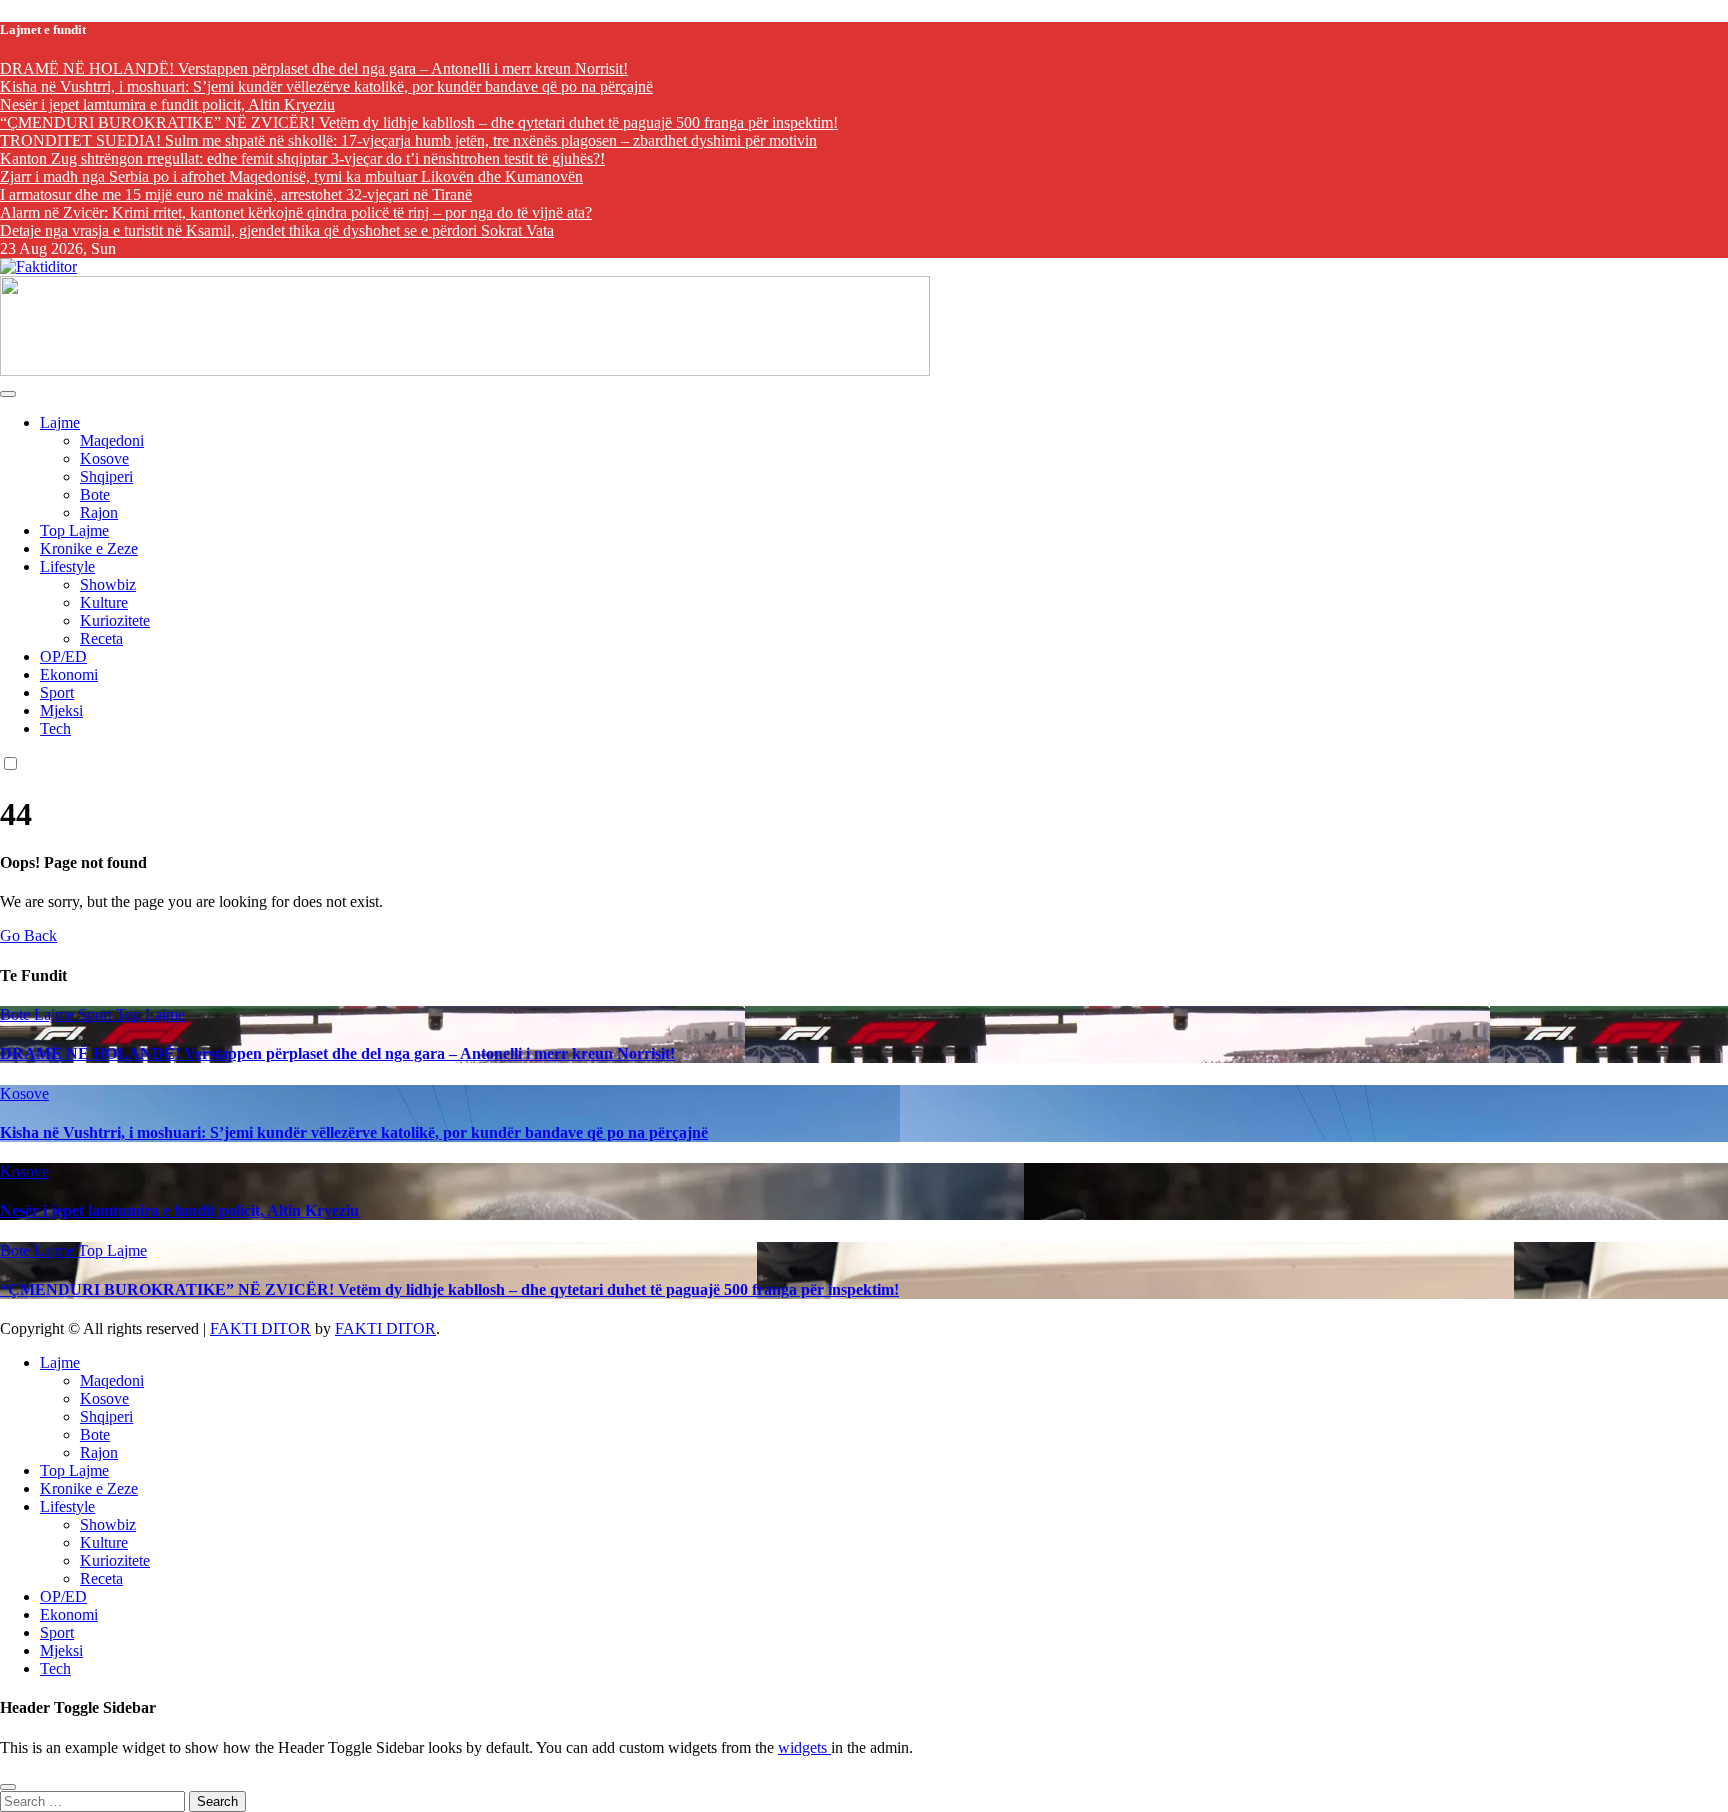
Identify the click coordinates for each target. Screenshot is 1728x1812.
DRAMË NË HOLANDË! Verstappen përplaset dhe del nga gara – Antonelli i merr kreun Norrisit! (337, 1053)
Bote (95, 494)
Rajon (99, 512)
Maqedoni (112, 440)
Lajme (60, 422)
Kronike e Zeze (89, 548)
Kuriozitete (115, 620)
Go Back (28, 935)
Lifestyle (67, 566)
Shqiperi (106, 476)
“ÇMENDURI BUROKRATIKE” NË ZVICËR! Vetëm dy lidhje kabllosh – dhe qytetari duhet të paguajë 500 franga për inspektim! (449, 1289)
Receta (101, 638)
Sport (57, 692)
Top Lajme (74, 530)
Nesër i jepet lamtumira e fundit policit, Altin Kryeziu (179, 1210)
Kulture (104, 602)
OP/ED (63, 656)
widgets (804, 1747)
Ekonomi (69, 674)
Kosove (104, 458)
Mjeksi (61, 710)
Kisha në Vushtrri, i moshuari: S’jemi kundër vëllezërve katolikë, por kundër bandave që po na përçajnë (354, 1132)
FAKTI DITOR (260, 1328)
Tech (55, 728)
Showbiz (108, 584)
